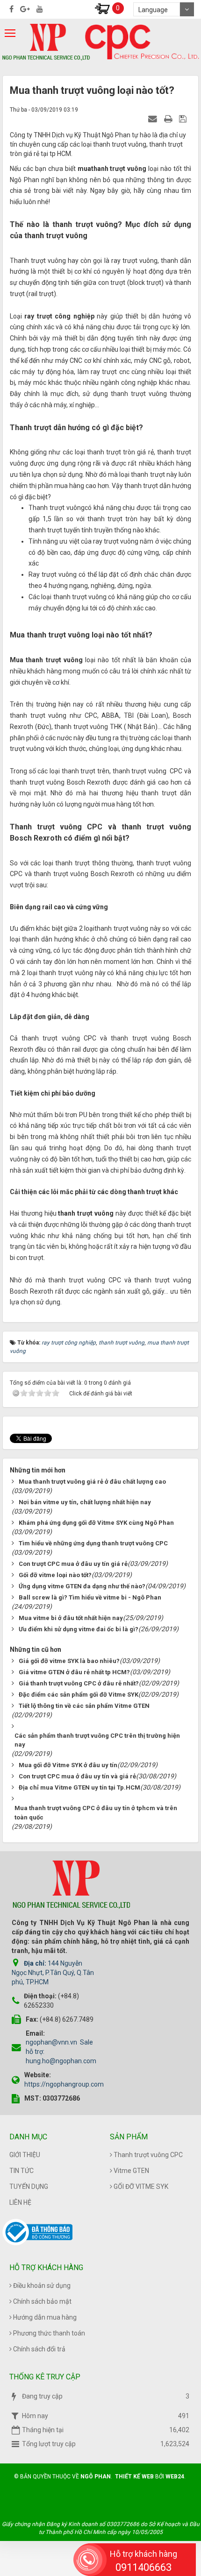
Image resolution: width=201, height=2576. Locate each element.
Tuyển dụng (29, 2187)
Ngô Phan (96, 2477)
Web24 (175, 2477)
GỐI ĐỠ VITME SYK (140, 2187)
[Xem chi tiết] (102, 8)
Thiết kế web (134, 2477)
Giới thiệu (25, 2155)
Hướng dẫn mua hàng (44, 2317)
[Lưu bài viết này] (184, 119)
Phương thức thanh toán (48, 2333)
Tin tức (22, 2171)
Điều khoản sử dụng (41, 2286)
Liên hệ (20, 2202)
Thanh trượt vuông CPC (147, 2155)
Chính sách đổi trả (39, 2349)
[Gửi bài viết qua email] (154, 119)
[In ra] (169, 119)
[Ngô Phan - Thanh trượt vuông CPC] (46, 42)
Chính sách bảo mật (42, 2301)
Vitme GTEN (131, 2171)
